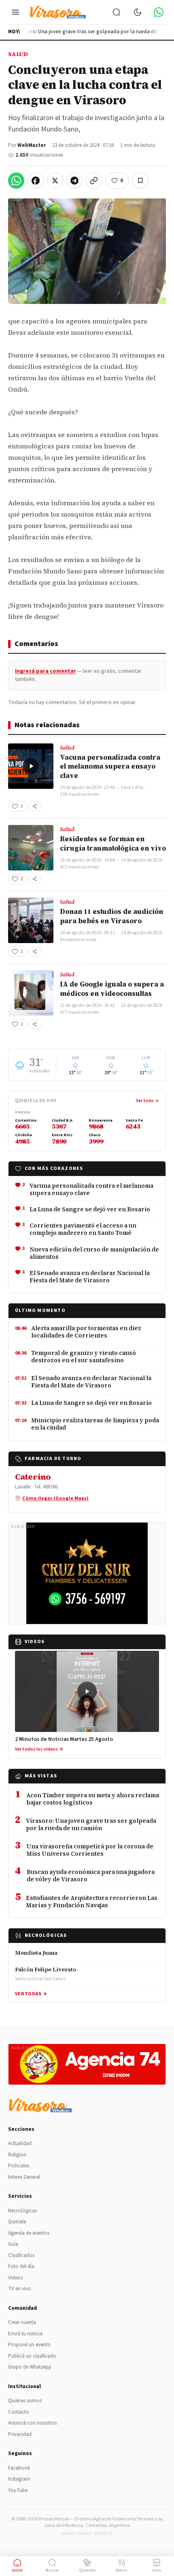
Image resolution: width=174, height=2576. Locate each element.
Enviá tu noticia (25, 2334)
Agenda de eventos (29, 2233)
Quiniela (17, 2222)
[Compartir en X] (55, 181)
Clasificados (21, 2255)
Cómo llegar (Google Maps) (55, 1498)
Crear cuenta (22, 2322)
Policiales (19, 2166)
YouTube (18, 2490)
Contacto (19, 2412)
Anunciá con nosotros (32, 2423)
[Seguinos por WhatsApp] (159, 12)
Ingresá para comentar (46, 671)
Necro (122, 2570)
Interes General (24, 2177)
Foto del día (21, 2266)
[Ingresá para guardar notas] (140, 181)
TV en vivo (20, 2289)
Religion (17, 2155)
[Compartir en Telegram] (74, 181)
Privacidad (20, 2434)
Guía (13, 2244)
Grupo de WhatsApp (30, 2367)
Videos (15, 2278)
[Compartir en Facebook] (36, 181)
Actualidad (20, 2143)
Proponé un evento (29, 2345)
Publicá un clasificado (32, 2356)
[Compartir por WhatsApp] (16, 181)
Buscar (52, 2570)
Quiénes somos (25, 2401)
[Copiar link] (94, 181)
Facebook (19, 2468)
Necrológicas (22, 2211)
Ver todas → (31, 1994)
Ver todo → (147, 1101)
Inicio (17, 2570)
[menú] (15, 12)
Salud (18, 54)
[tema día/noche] (138, 12)
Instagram (19, 2479)
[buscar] (117, 12)
